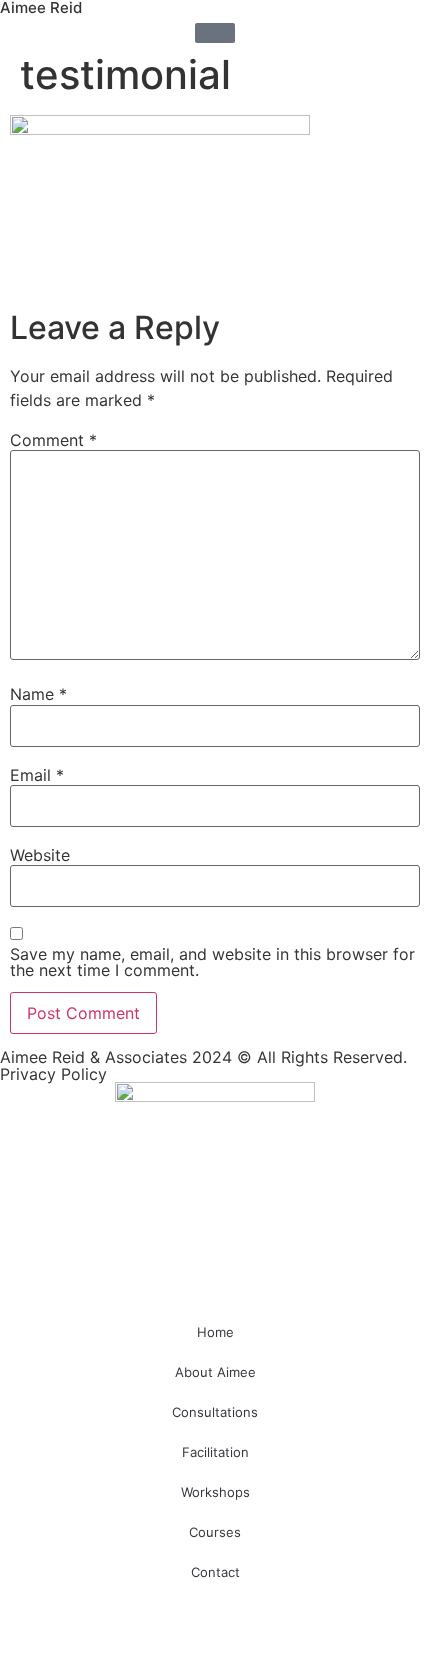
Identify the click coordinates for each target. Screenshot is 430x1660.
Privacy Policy (53, 1074)
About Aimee (215, 1372)
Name (38, 694)
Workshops (215, 1492)
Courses (215, 1532)
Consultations (215, 1412)
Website (40, 855)
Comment (53, 440)
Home (215, 1332)
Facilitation (215, 1452)
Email (37, 775)
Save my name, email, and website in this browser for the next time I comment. (212, 962)
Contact (215, 1572)
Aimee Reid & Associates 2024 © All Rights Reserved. (203, 1057)
